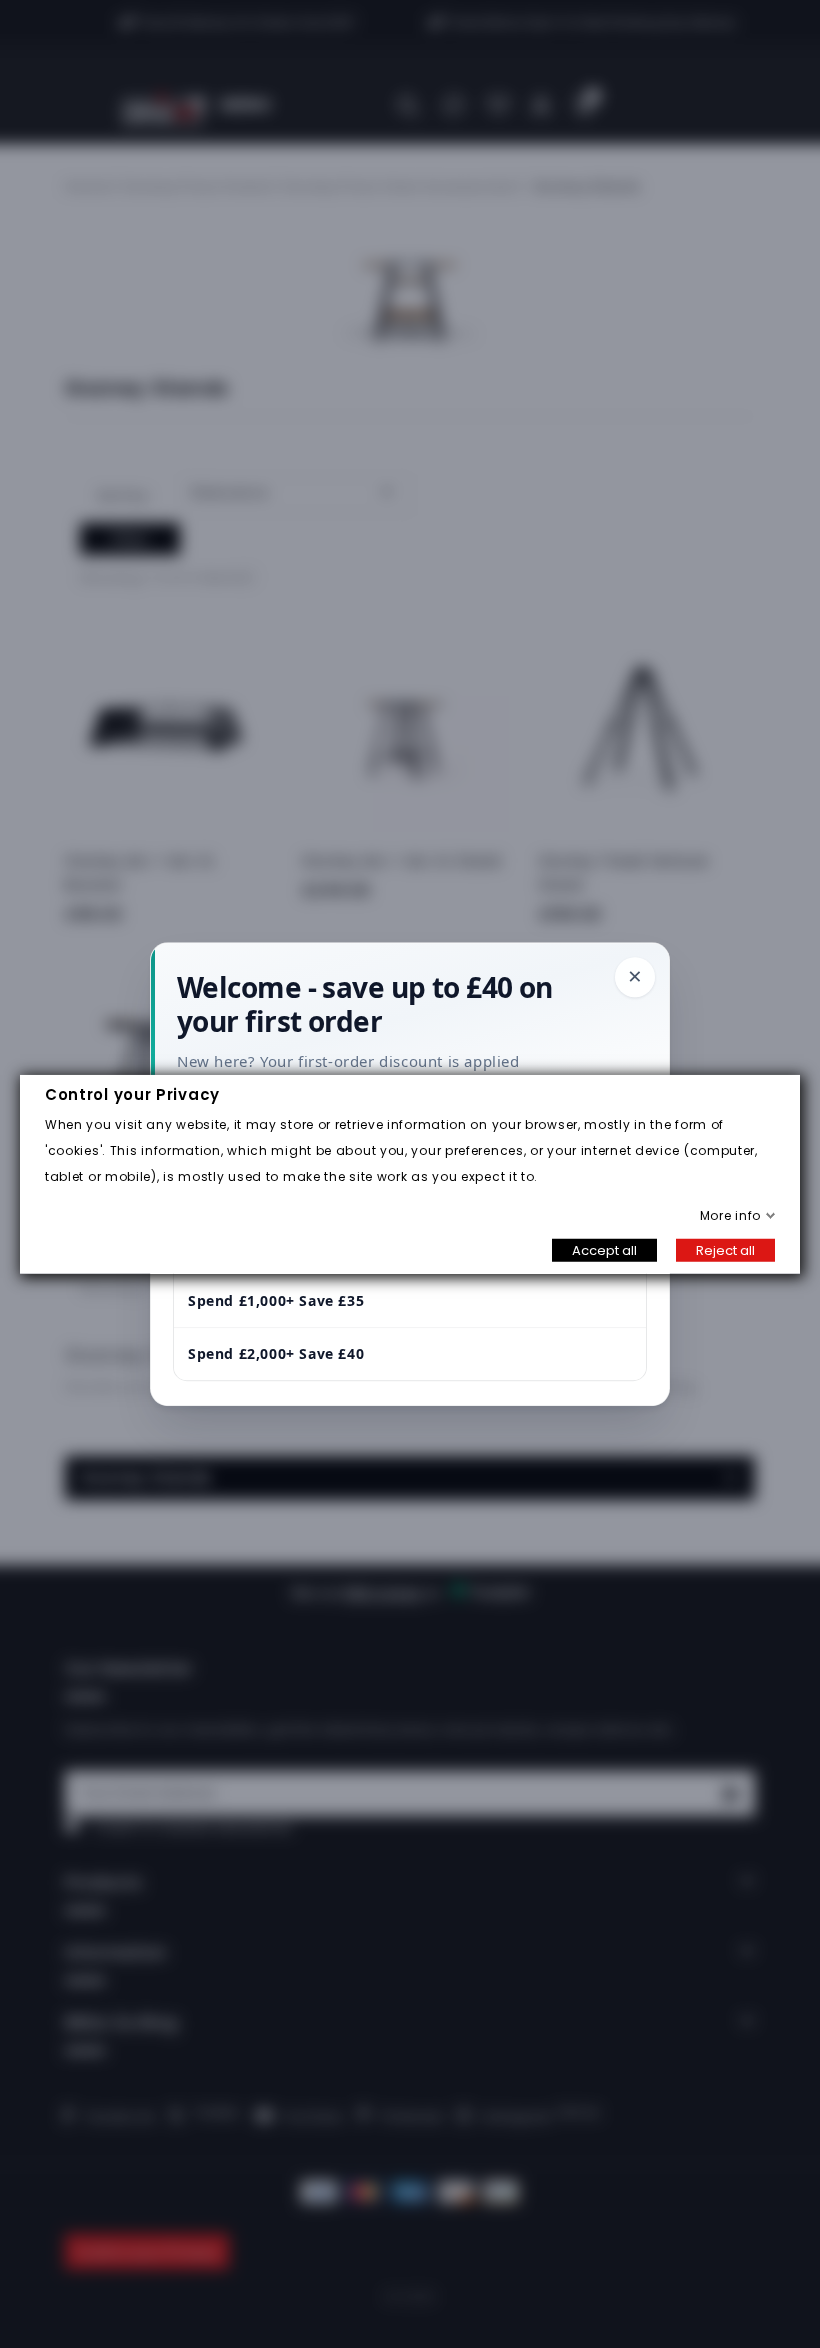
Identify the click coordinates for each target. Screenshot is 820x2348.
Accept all (604, 1249)
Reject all (725, 1249)
